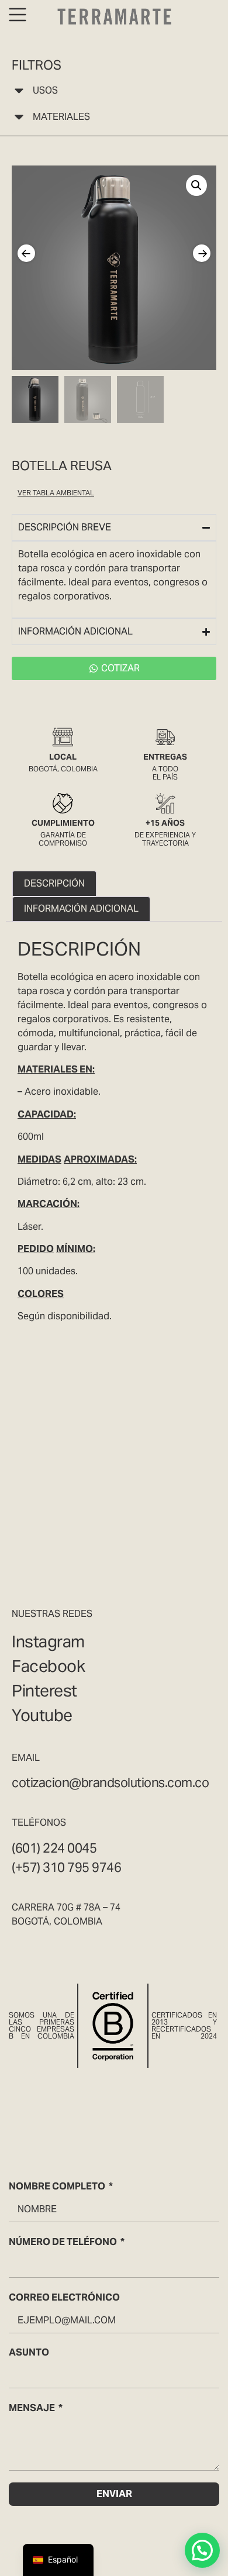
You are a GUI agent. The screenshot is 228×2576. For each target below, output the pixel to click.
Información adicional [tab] (81, 908)
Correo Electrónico (64, 2297)
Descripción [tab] (54, 883)
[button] (196, 185)
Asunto (29, 2352)
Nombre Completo (57, 2186)
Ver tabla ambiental (56, 493)
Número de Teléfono (63, 2242)
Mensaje (32, 2408)
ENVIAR (114, 2494)
